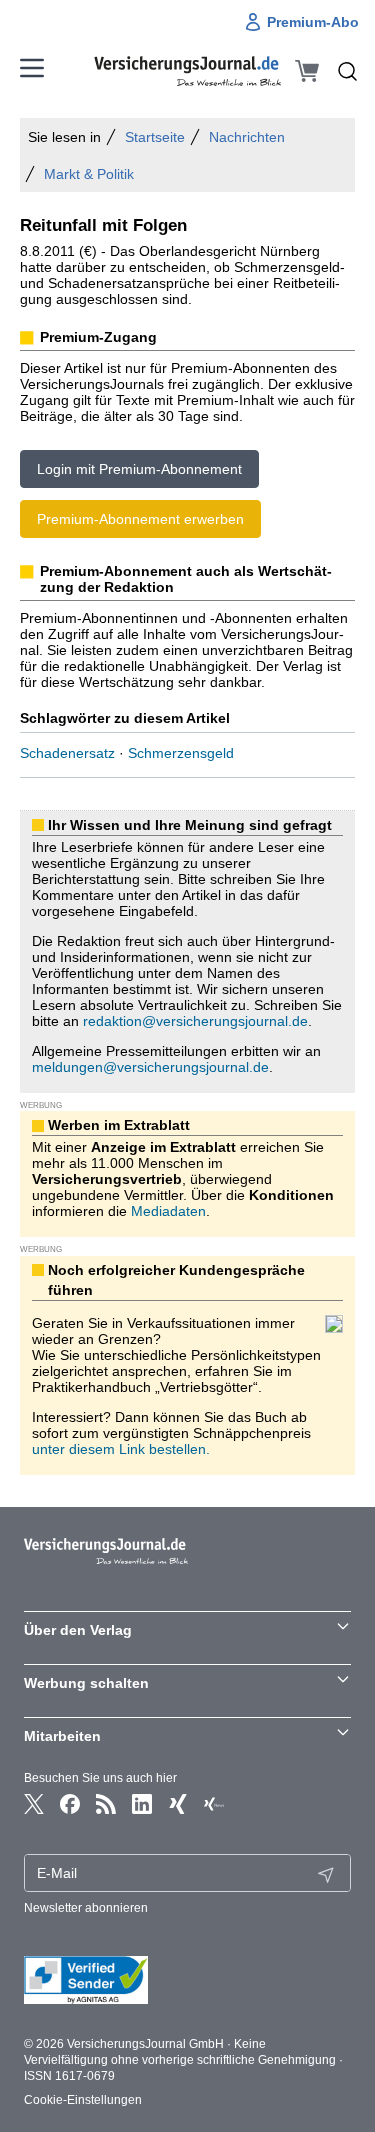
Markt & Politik (89, 174)
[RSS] (106, 1804)
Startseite (155, 137)
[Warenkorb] (307, 71)
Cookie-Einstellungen (83, 2100)
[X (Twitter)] (34, 1804)
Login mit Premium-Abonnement (139, 469)
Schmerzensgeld (181, 753)
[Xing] (178, 1804)
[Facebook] (70, 1804)
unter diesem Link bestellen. (121, 1449)
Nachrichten (247, 137)
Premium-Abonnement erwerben (140, 519)
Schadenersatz (67, 753)
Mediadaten (168, 1211)
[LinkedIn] (142, 1804)
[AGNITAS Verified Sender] (187, 1980)
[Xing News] (214, 1804)
